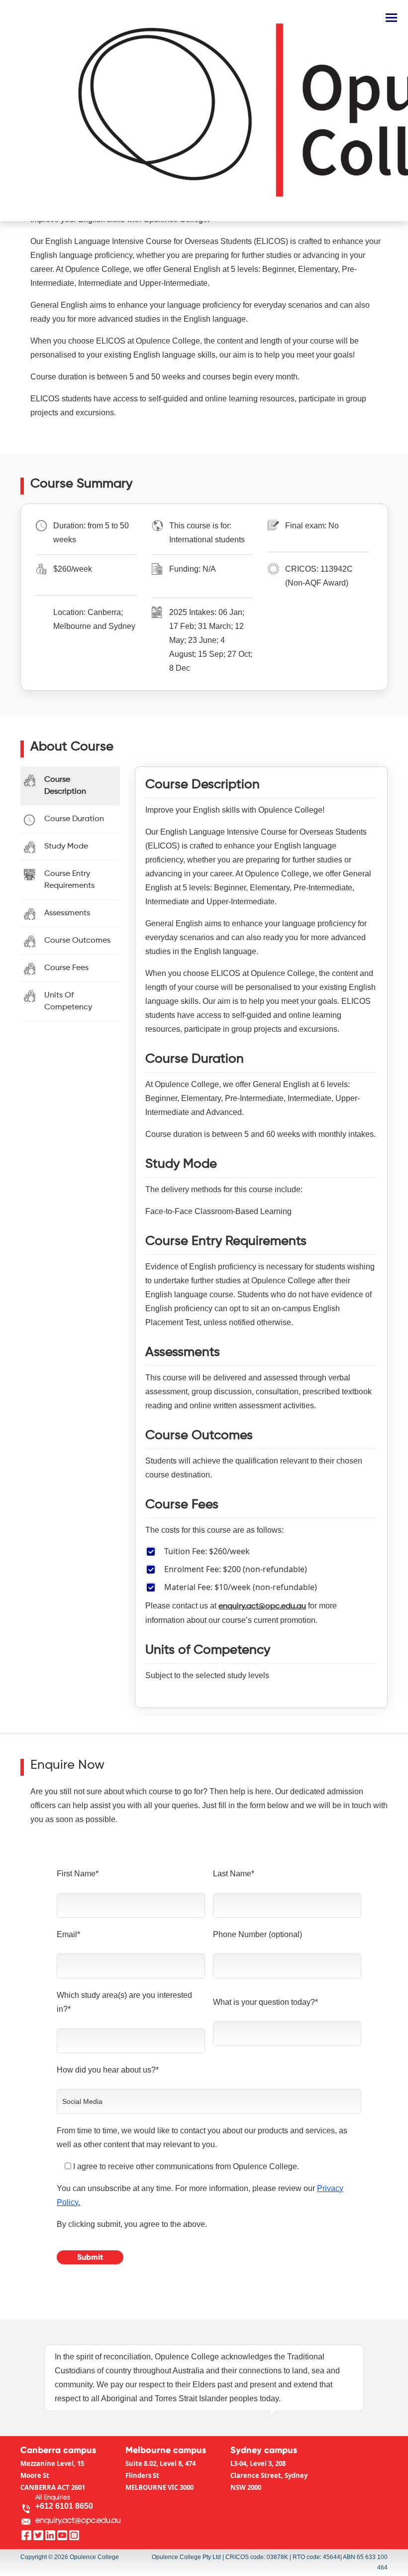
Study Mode (66, 847)
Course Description (65, 786)
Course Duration (74, 819)
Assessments (67, 913)
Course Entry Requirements (69, 880)
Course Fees (66, 968)
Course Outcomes (77, 941)
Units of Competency (68, 1001)
